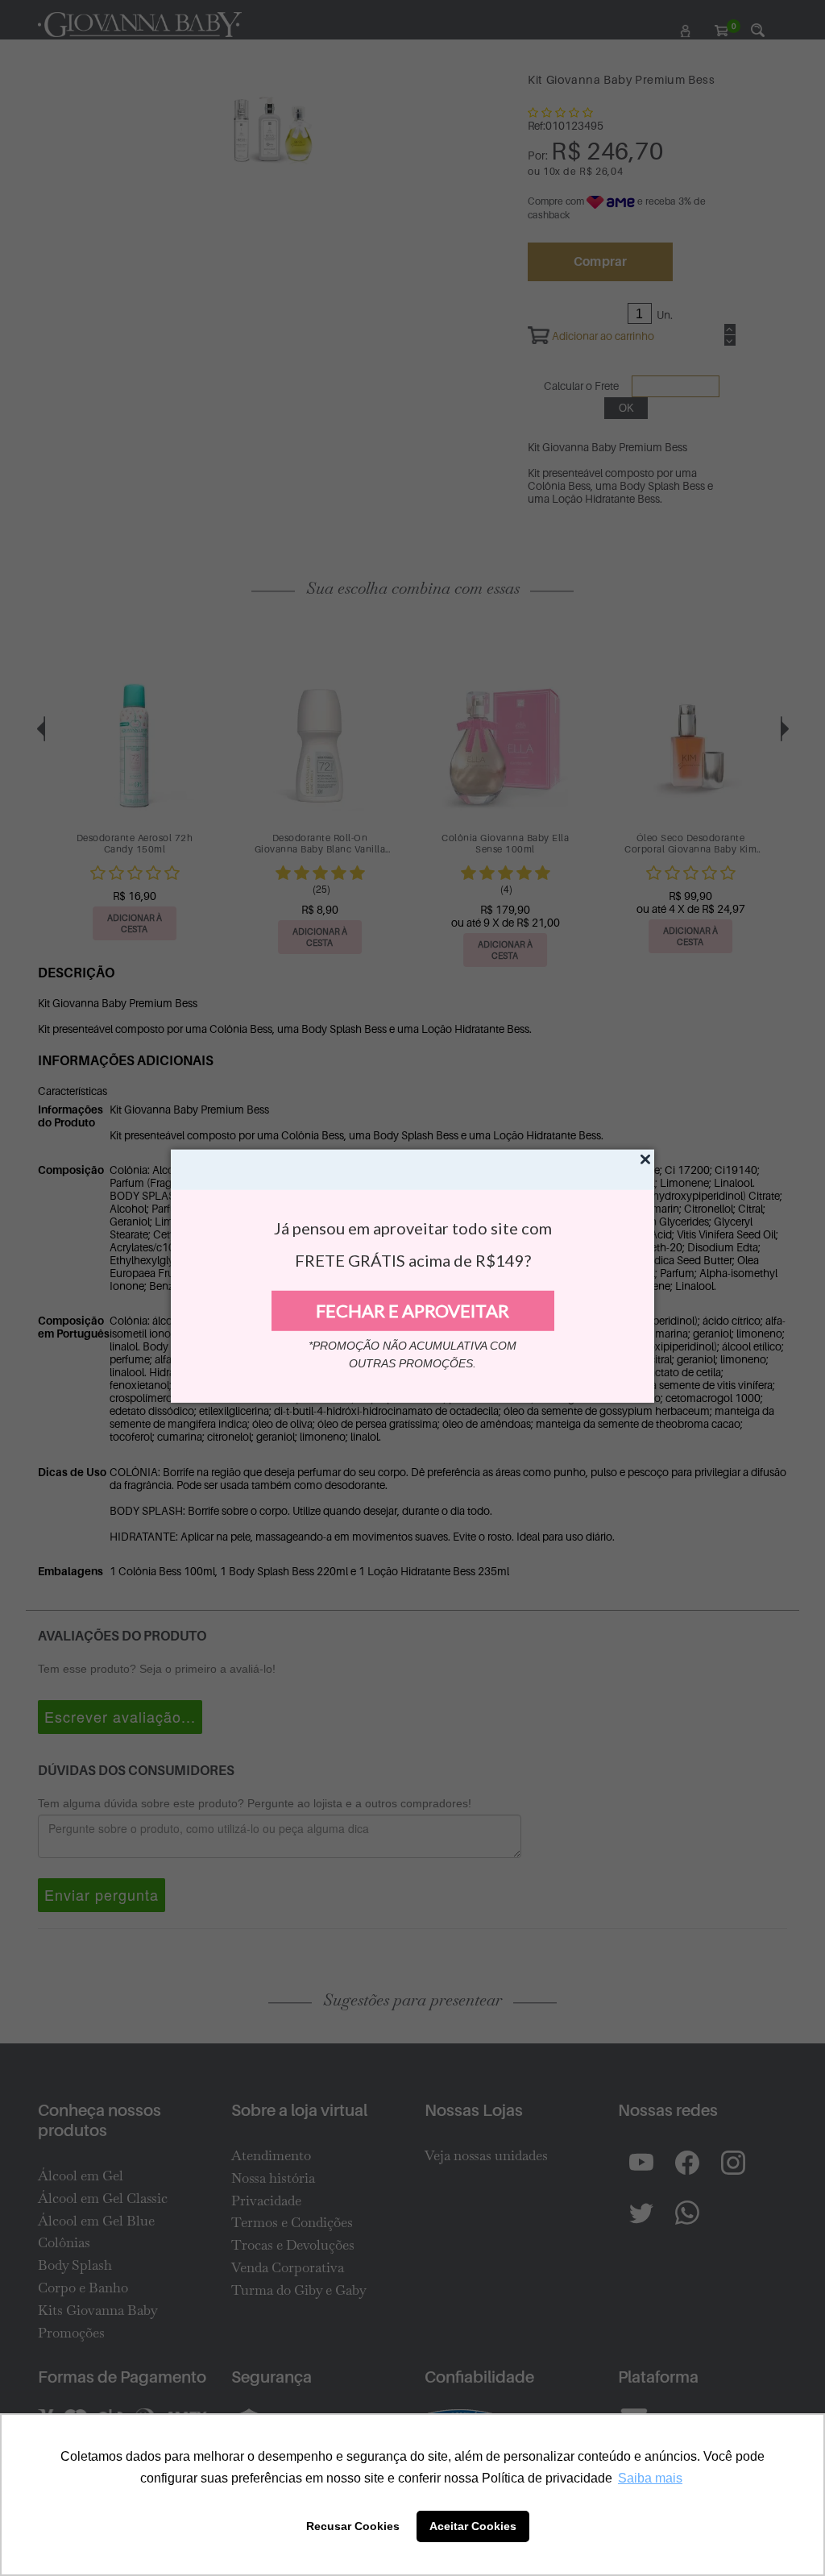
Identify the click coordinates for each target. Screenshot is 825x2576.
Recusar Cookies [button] (353, 2526)
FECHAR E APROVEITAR (412, 1311)
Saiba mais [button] (650, 2478)
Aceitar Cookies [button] (473, 2526)
